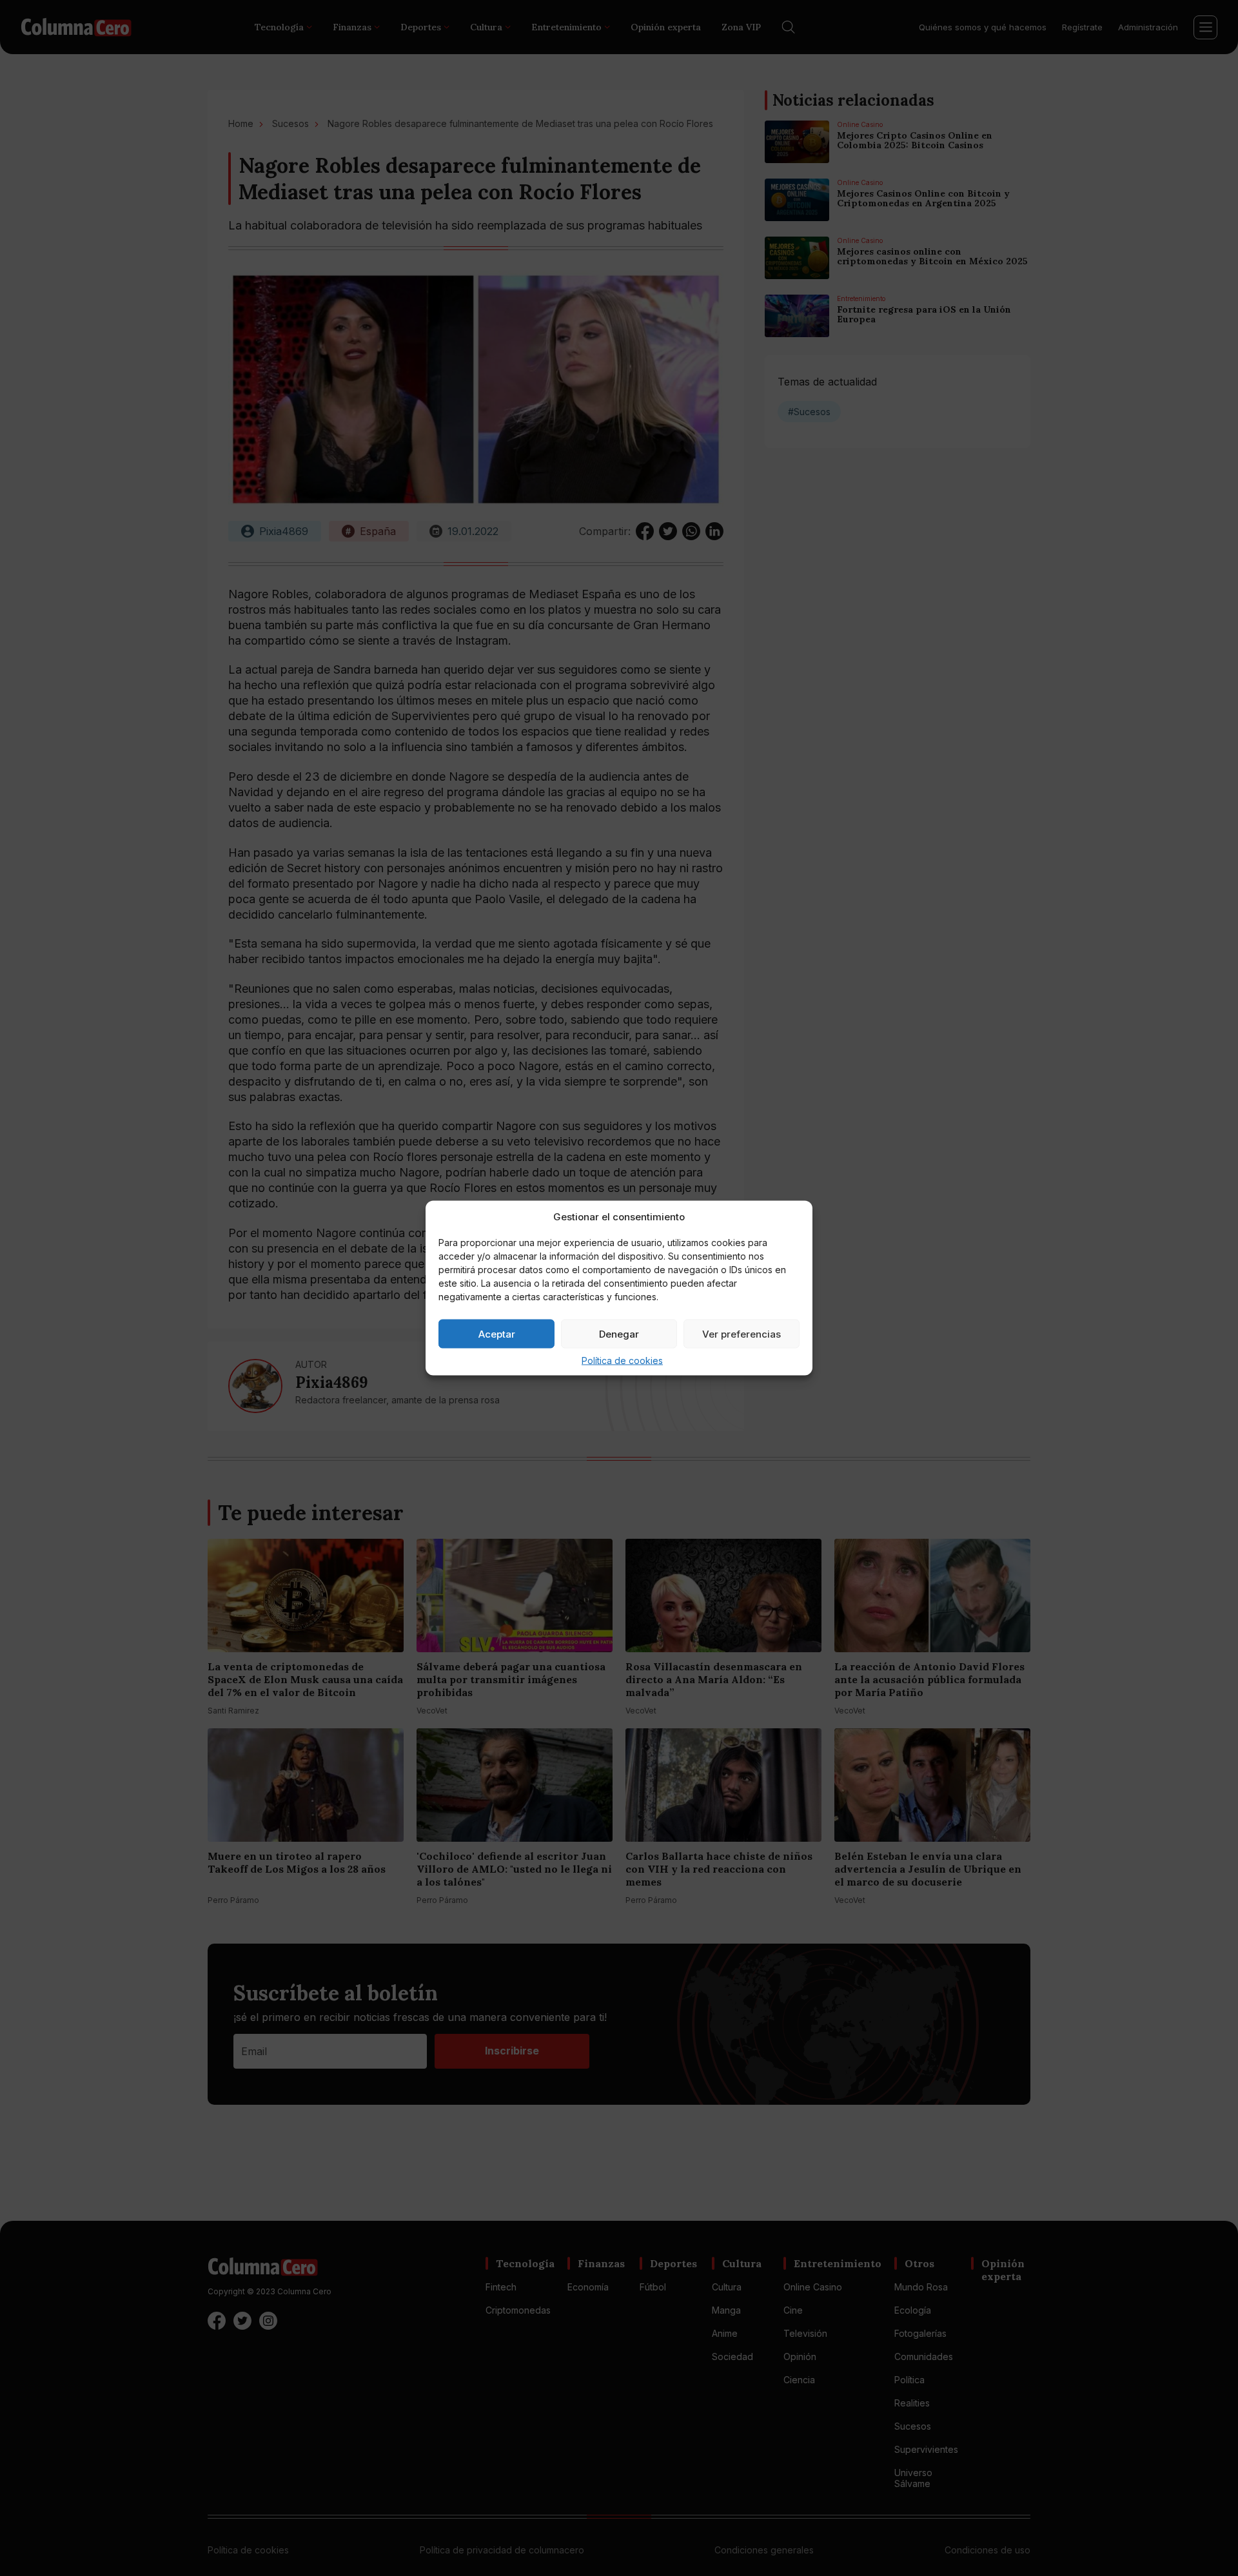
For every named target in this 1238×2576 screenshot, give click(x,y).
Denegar (619, 1333)
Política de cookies (622, 1361)
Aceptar (497, 1333)
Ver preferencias (742, 1333)
